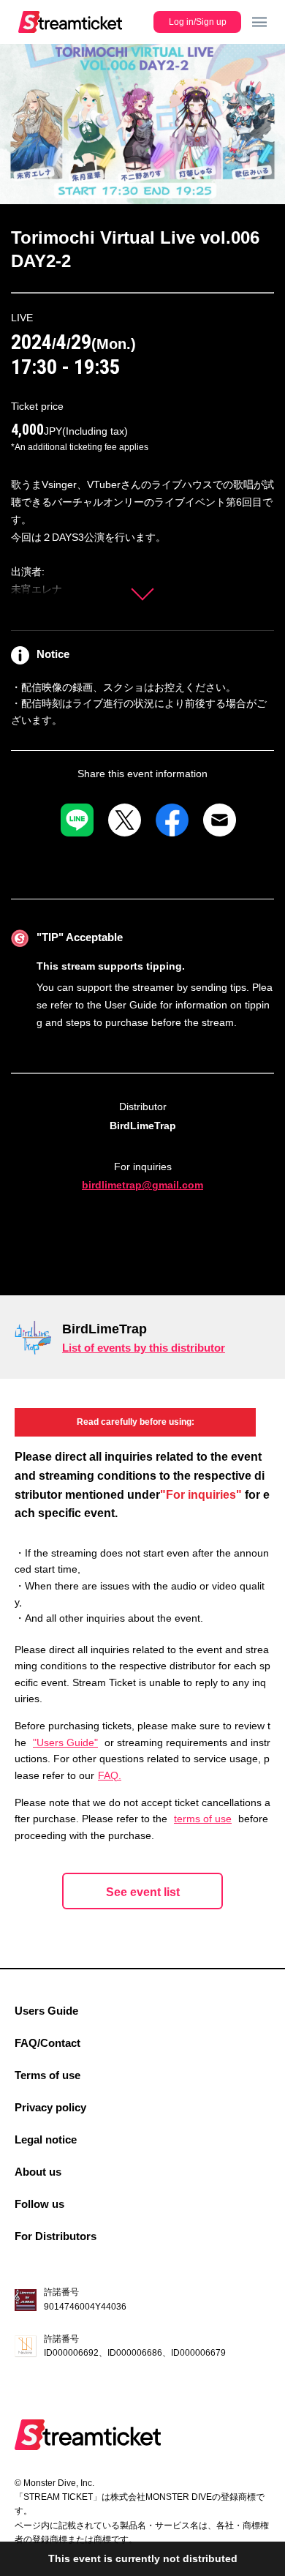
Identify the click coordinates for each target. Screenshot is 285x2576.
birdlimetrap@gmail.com (142, 1185)
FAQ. (110, 1775)
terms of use (203, 1819)
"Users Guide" (65, 1742)
